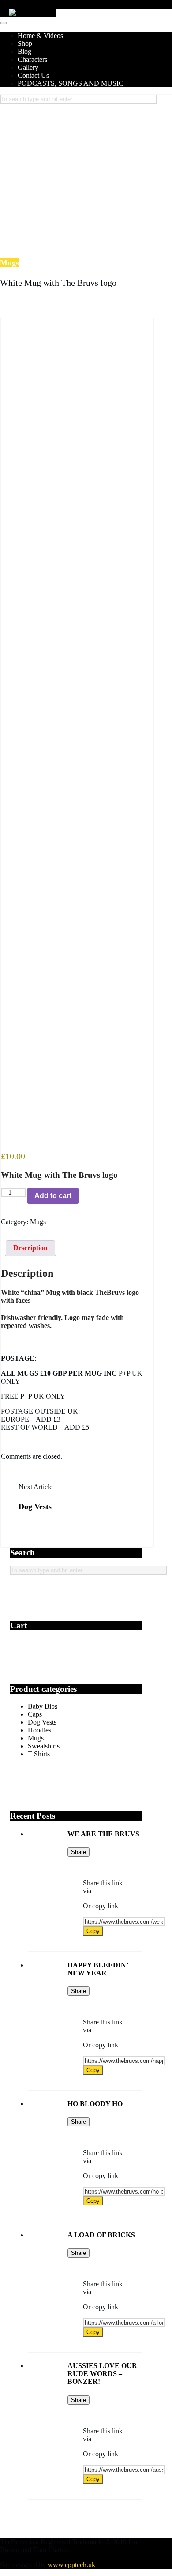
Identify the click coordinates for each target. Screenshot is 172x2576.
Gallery (28, 67)
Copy (93, 1931)
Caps (35, 1714)
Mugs (38, 1222)
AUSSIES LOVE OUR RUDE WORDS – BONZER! (102, 2374)
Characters (32, 59)
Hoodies (39, 1730)
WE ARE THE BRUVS (103, 1834)
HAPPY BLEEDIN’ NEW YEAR (98, 1969)
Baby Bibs (43, 1706)
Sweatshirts (44, 1746)
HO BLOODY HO (95, 2104)
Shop (25, 44)
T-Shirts (39, 1754)
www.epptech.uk (71, 2565)
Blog (24, 51)
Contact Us (33, 75)
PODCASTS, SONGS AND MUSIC (71, 83)
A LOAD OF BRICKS (101, 2235)
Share (79, 1852)
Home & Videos (40, 36)
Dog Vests (35, 1506)
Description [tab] (30, 1248)
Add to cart (53, 1196)
